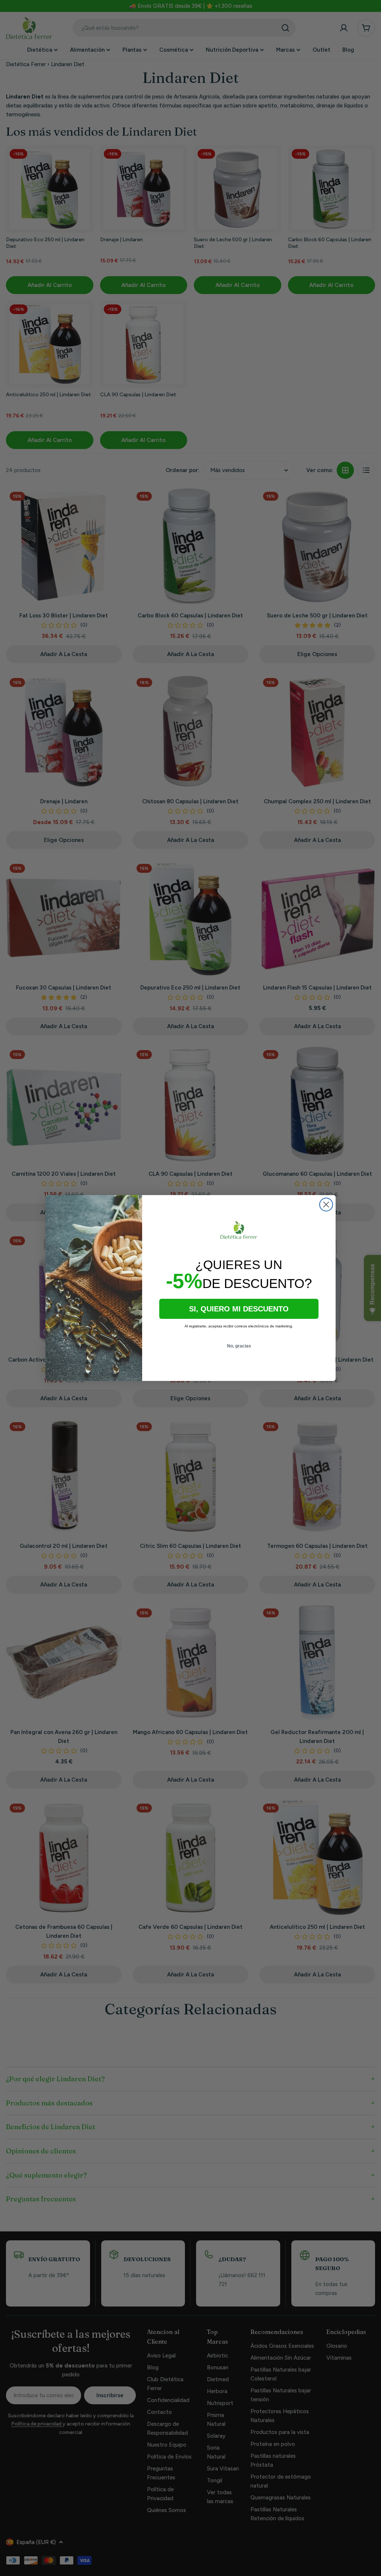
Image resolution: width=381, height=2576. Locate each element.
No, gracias (239, 1346)
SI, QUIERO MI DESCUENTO (239, 1309)
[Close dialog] (326, 1205)
